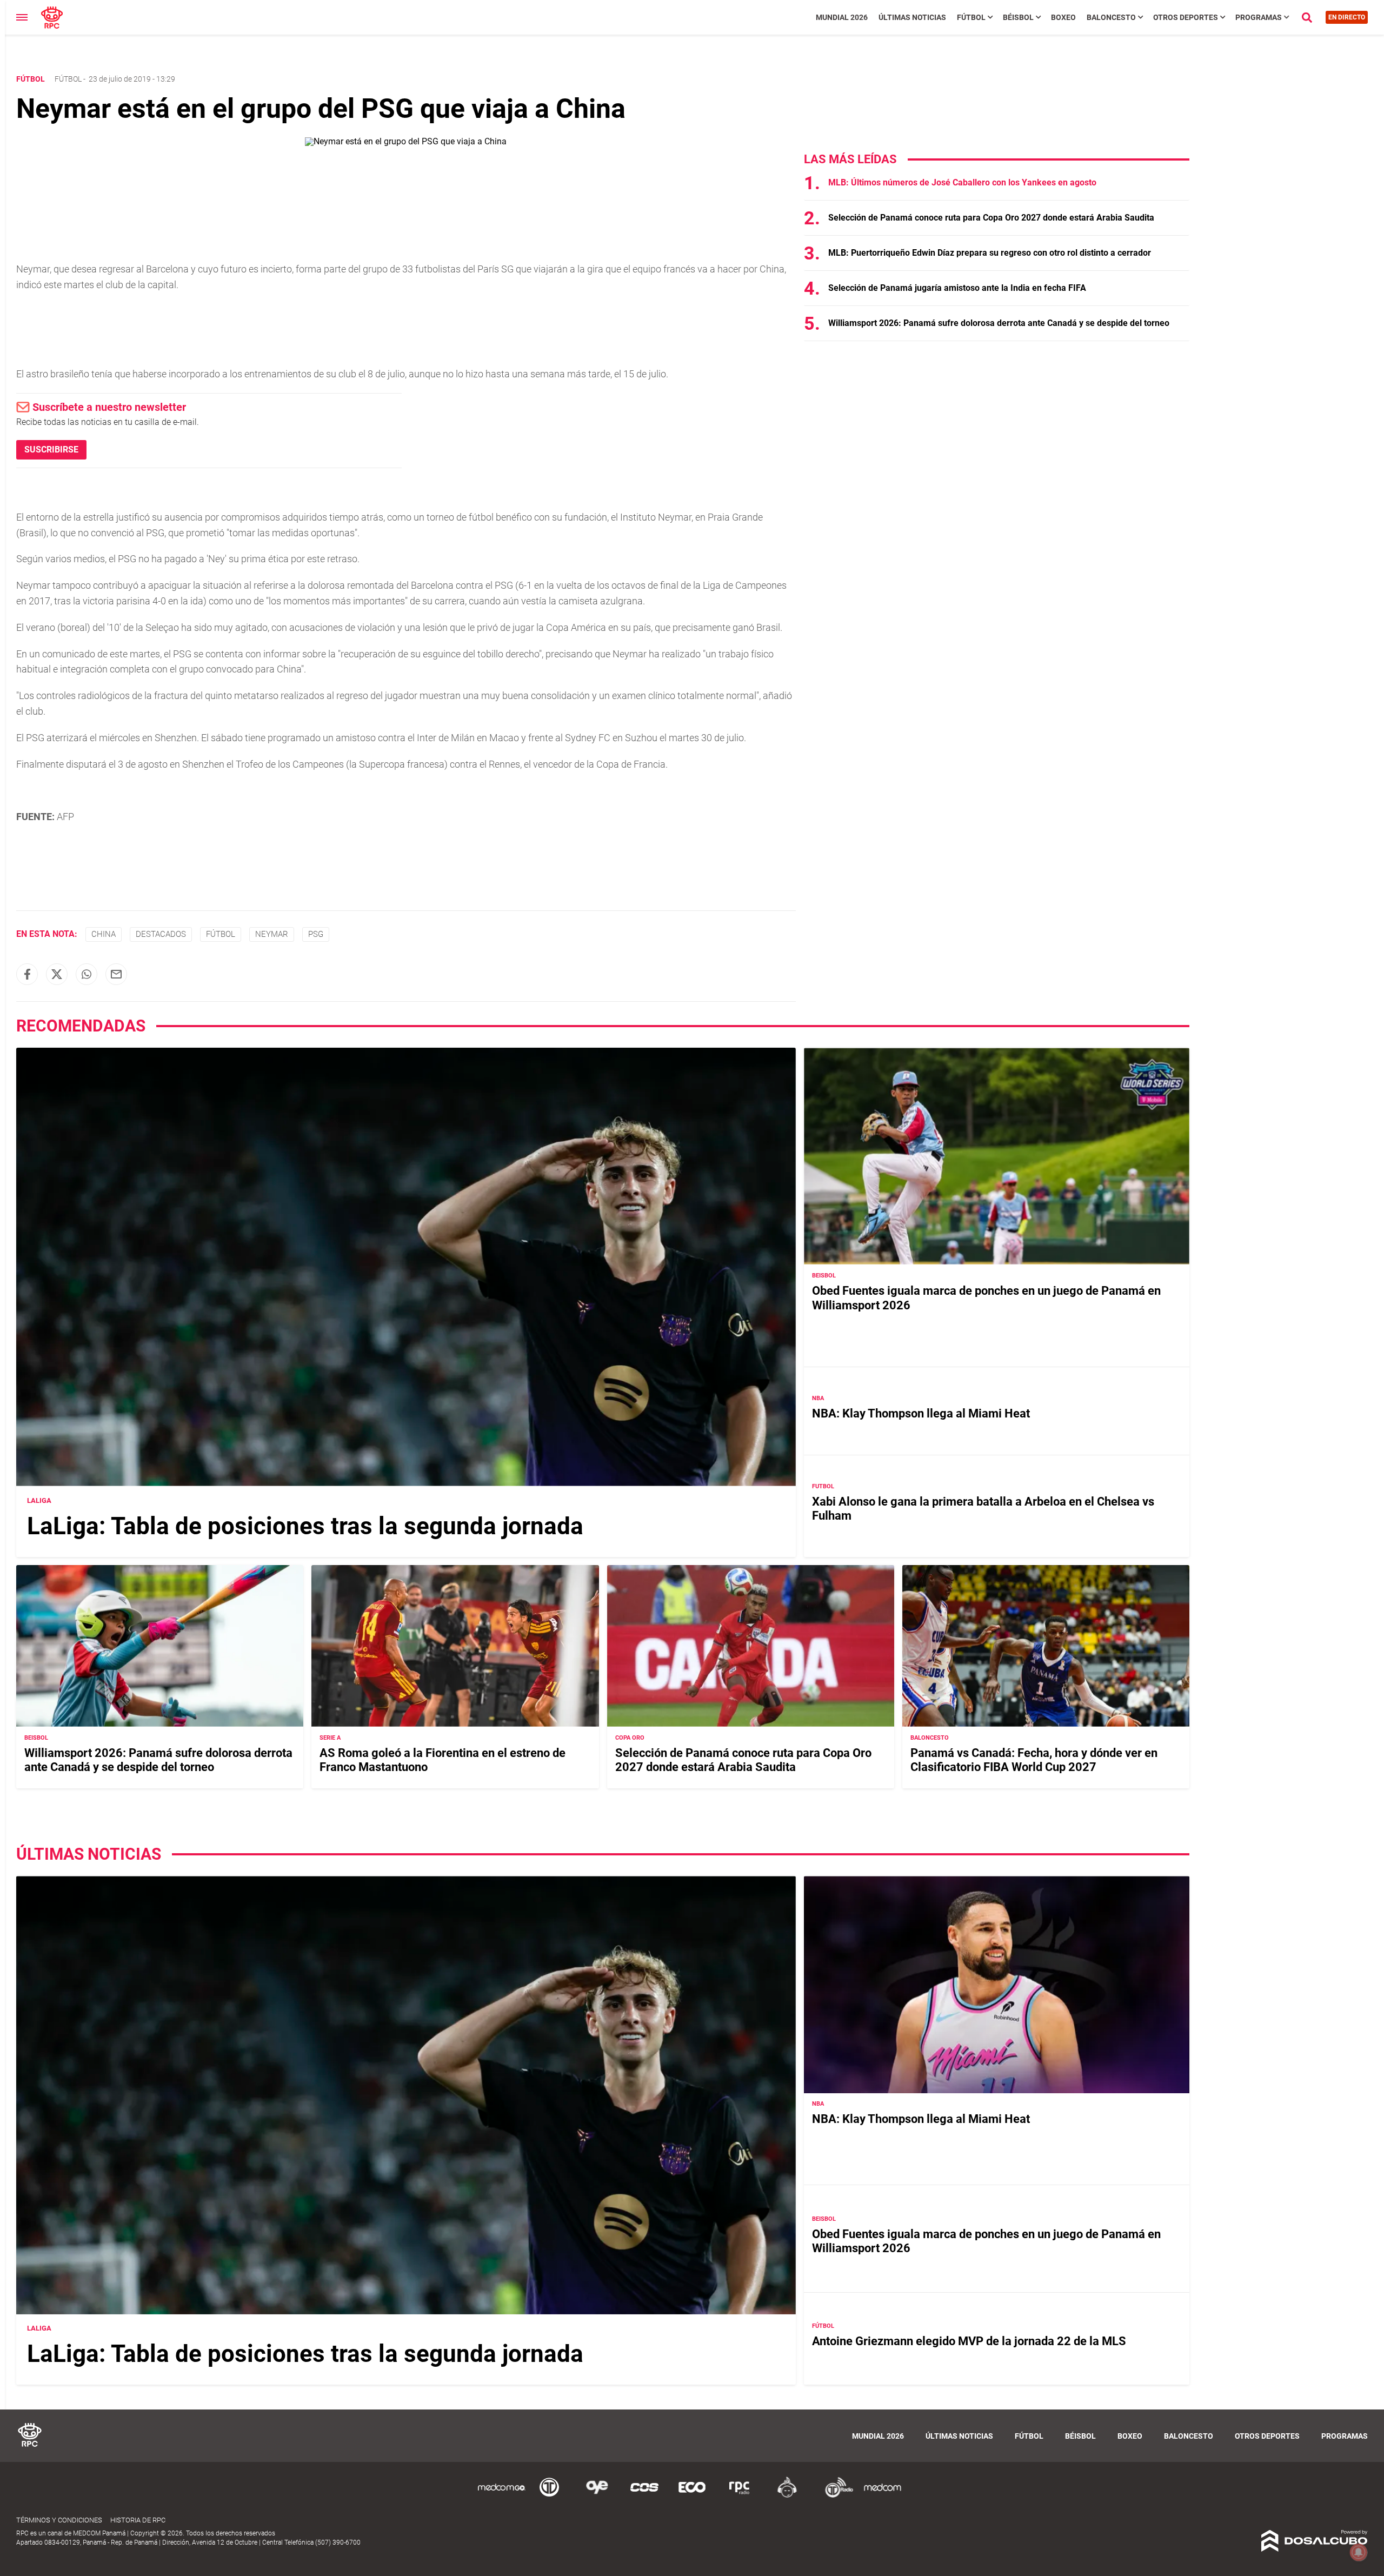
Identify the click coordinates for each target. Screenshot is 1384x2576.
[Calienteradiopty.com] (787, 2496)
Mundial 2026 (842, 17)
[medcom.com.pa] (882, 2496)
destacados (161, 934)
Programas (1259, 17)
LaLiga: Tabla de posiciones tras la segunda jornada (305, 1526)
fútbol (221, 934)
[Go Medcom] (502, 2496)
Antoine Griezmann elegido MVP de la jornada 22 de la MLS (969, 2342)
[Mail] (116, 974)
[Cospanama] (644, 2496)
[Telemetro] (549, 2496)
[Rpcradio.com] (740, 2496)
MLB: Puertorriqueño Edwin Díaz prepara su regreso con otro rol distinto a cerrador (990, 253)
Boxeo (1063, 17)
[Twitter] (57, 974)
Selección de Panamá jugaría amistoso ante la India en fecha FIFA (957, 288)
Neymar (272, 934)
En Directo (1347, 17)
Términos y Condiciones (59, 2520)
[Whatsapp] (86, 974)
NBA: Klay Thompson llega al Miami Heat (921, 1413)
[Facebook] (27, 974)
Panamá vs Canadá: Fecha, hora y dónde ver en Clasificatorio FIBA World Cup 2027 (1034, 1760)
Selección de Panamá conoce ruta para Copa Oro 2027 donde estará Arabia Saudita (991, 218)
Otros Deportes (1186, 17)
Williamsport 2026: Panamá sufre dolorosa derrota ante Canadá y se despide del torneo (999, 323)
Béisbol (1018, 17)
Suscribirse (51, 450)
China (104, 934)
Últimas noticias (912, 17)
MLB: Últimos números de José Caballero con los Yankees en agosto (962, 182)
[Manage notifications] (1359, 2552)
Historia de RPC (138, 2520)
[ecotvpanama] (692, 2496)
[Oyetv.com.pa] (597, 2496)
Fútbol (971, 17)
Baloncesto (1111, 17)
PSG (316, 934)
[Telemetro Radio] (835, 2496)
